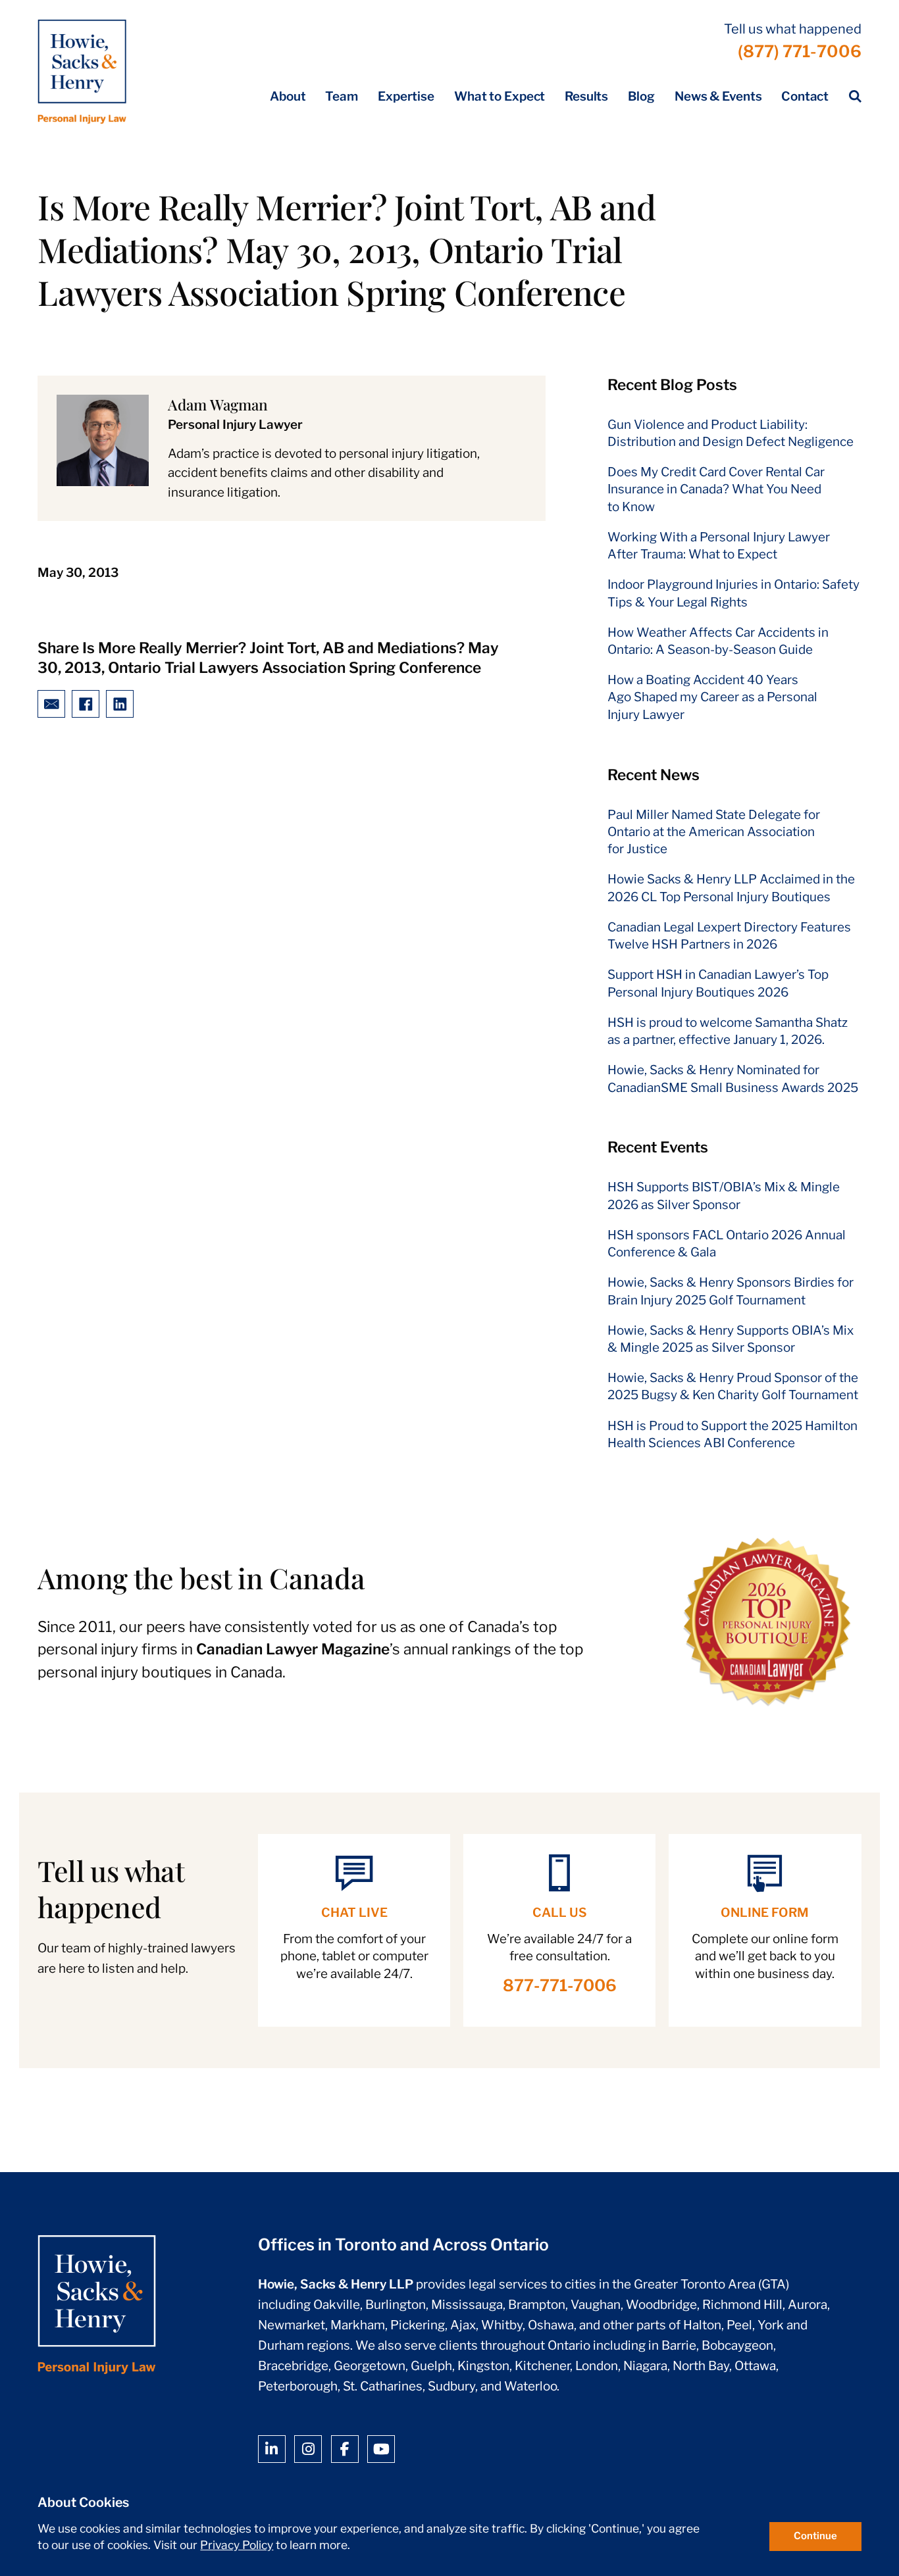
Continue (815, 2536)
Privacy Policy (237, 2545)
